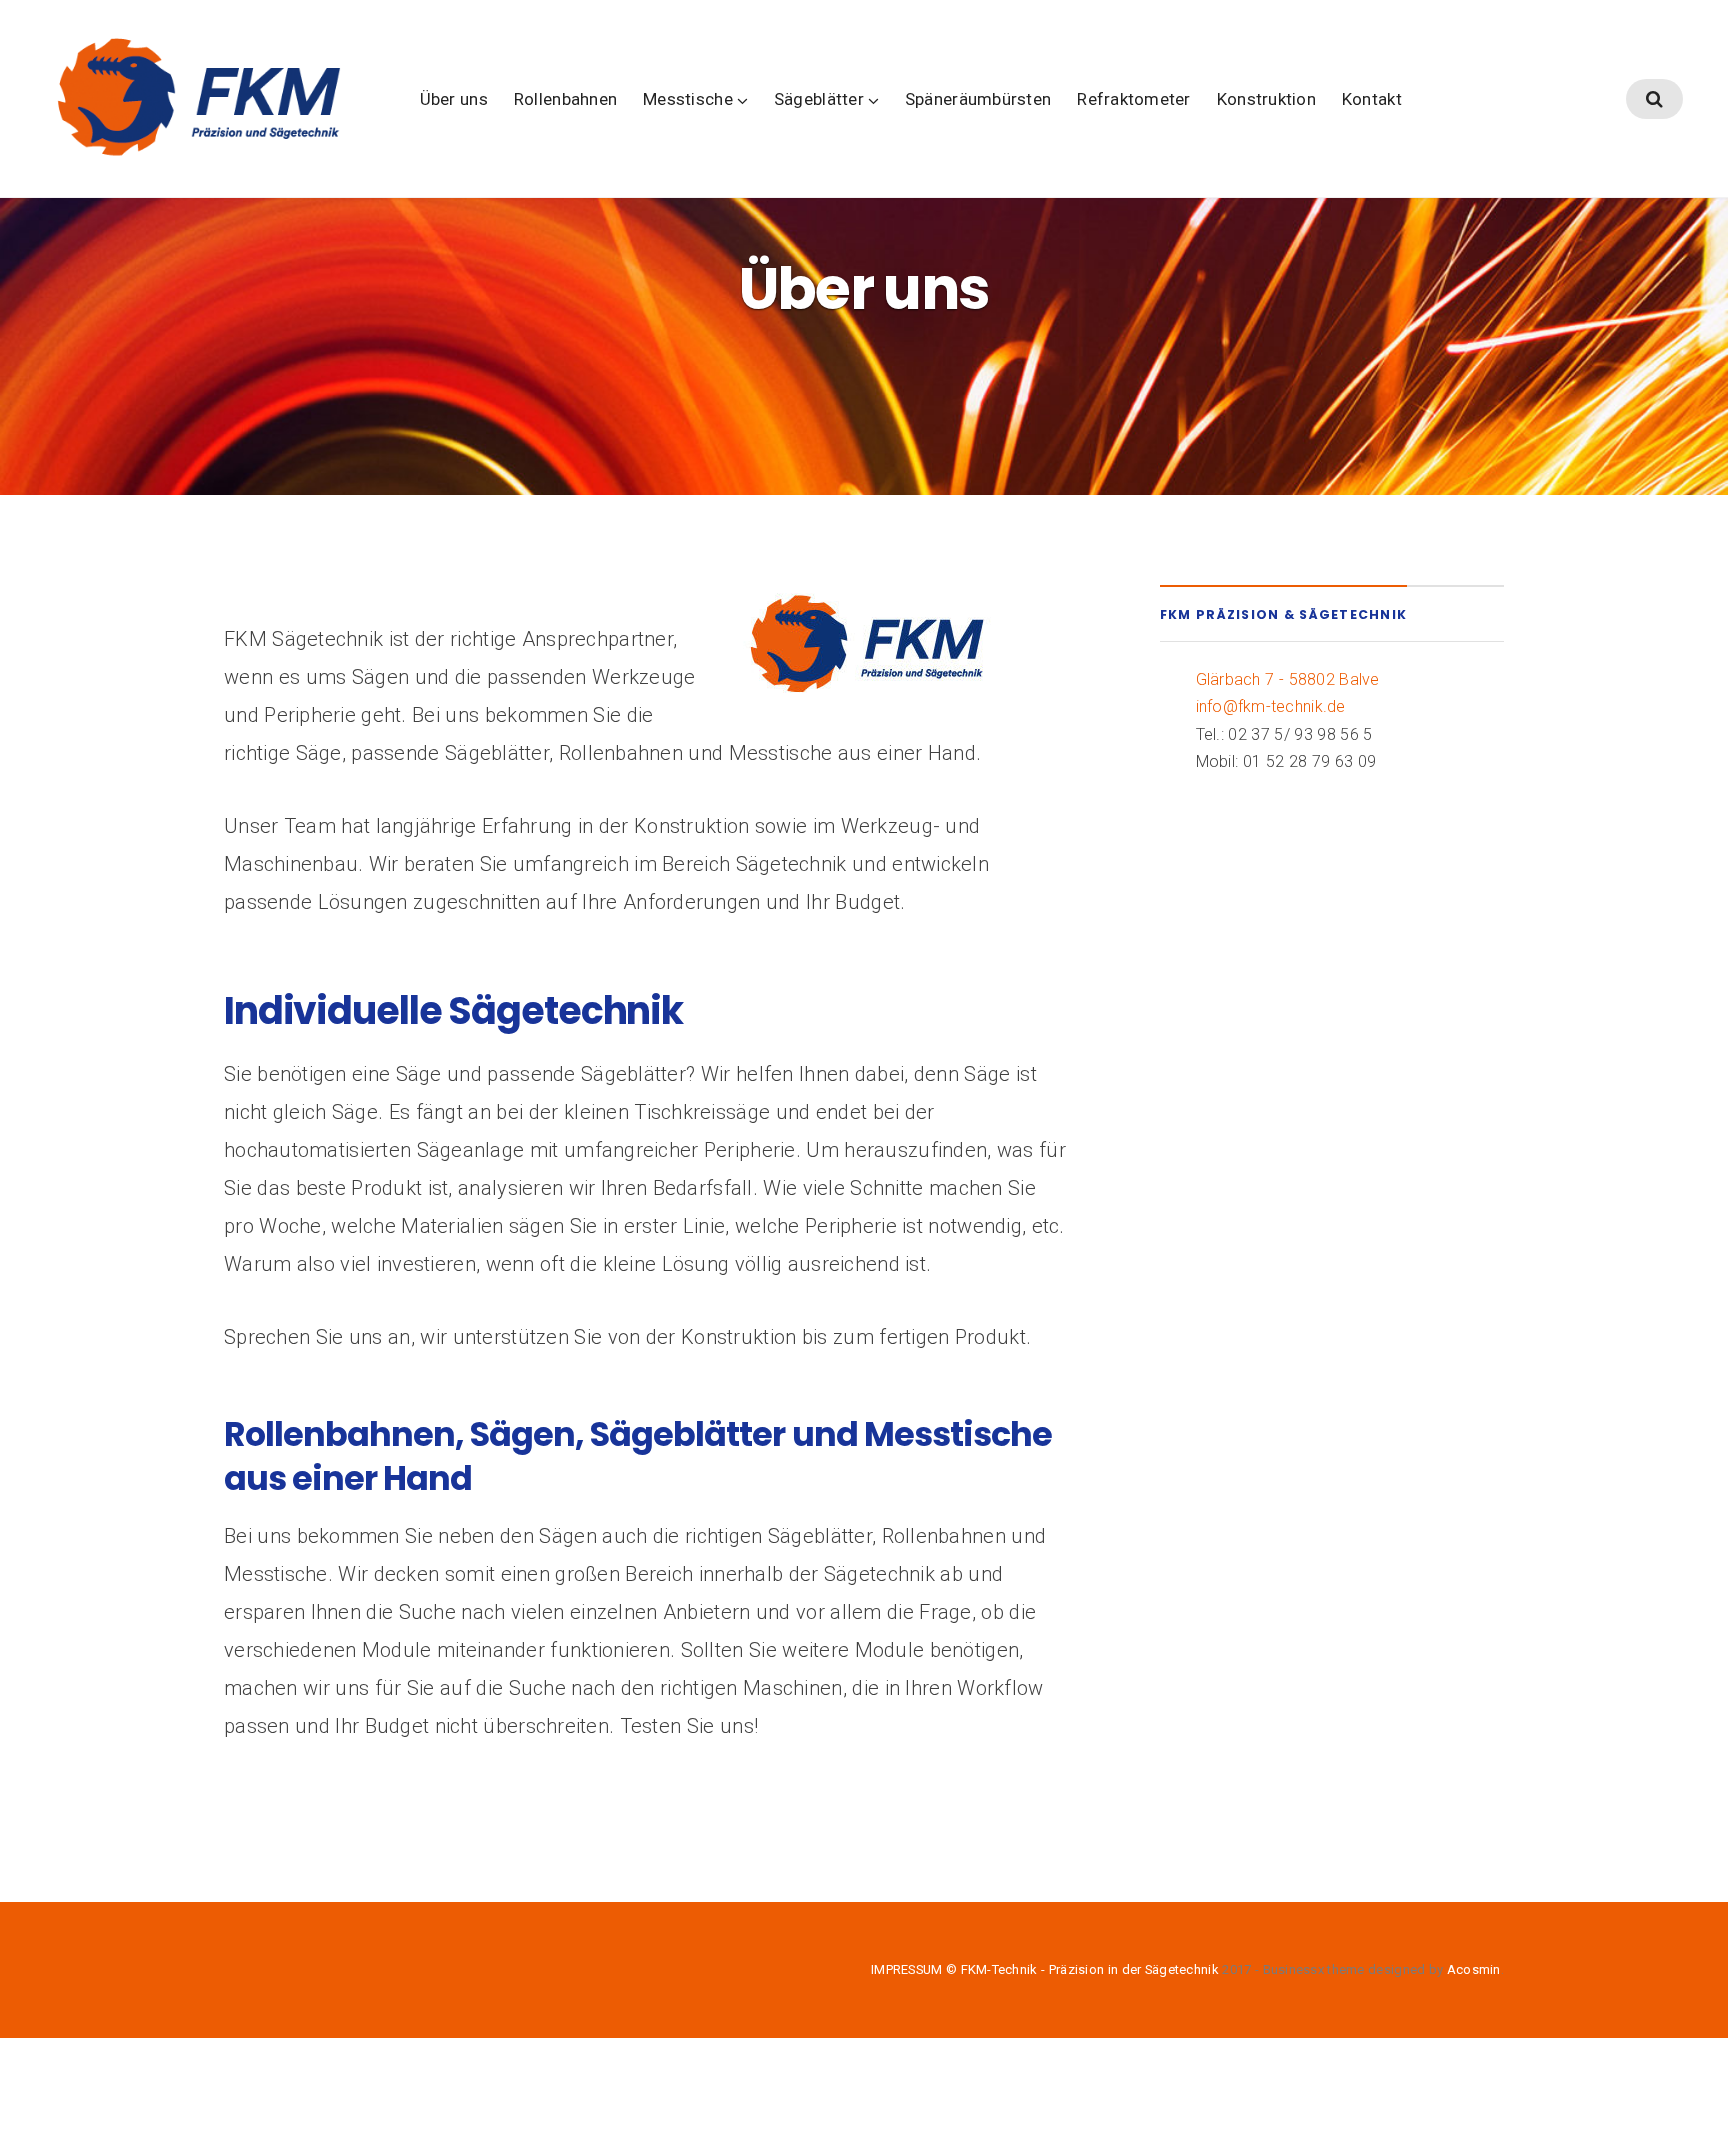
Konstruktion (1266, 99)
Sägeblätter (819, 99)
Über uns (454, 99)
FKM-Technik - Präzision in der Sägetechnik (1090, 1969)
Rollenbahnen (565, 99)
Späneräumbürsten (978, 99)
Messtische (688, 99)
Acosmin (1474, 1969)
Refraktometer (1134, 99)
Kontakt (1372, 99)
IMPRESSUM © (916, 1969)
